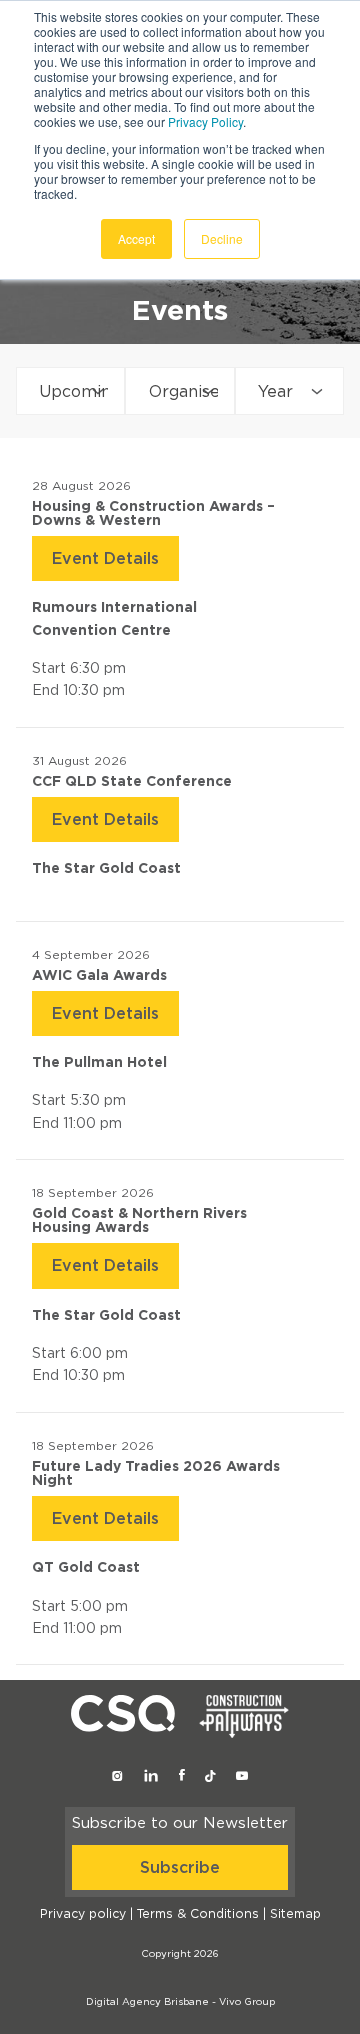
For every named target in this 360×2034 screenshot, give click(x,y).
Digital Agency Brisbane (147, 2002)
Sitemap (295, 1914)
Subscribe (180, 1868)
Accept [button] (136, 238)
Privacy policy (83, 1914)
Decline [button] (222, 238)
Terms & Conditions (198, 1914)
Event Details (105, 559)
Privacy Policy (205, 121)
